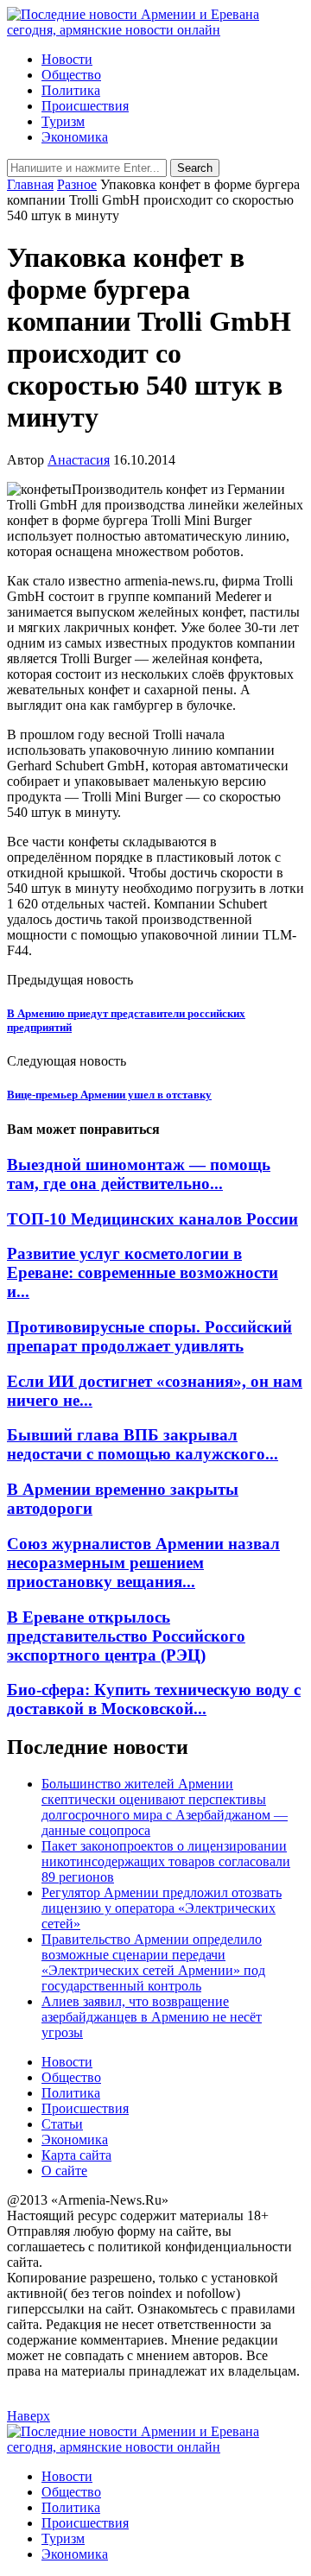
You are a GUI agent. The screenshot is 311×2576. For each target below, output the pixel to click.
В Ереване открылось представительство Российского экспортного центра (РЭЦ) (126, 1636)
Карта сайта (76, 2155)
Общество (71, 75)
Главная (30, 184)
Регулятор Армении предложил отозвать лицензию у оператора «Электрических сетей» (162, 1908)
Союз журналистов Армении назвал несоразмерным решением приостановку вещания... (143, 1563)
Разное (77, 184)
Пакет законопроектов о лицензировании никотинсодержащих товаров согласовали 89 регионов (166, 1861)
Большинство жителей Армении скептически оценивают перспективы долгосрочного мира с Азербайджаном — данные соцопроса (165, 1807)
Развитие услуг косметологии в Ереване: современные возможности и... (143, 1272)
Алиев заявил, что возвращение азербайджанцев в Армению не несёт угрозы (152, 2017)
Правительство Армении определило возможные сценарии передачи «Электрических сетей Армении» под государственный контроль (153, 1962)
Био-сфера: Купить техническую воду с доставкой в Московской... (154, 1699)
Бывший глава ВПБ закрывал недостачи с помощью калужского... (143, 1444)
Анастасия (79, 460)
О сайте (64, 2171)
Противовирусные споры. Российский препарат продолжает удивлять (149, 1336)
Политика (71, 90)
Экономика (75, 137)
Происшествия (85, 106)
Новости (67, 59)
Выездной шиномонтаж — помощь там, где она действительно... (139, 1174)
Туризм (63, 121)
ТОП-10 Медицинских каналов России (152, 1219)
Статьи (62, 2124)
